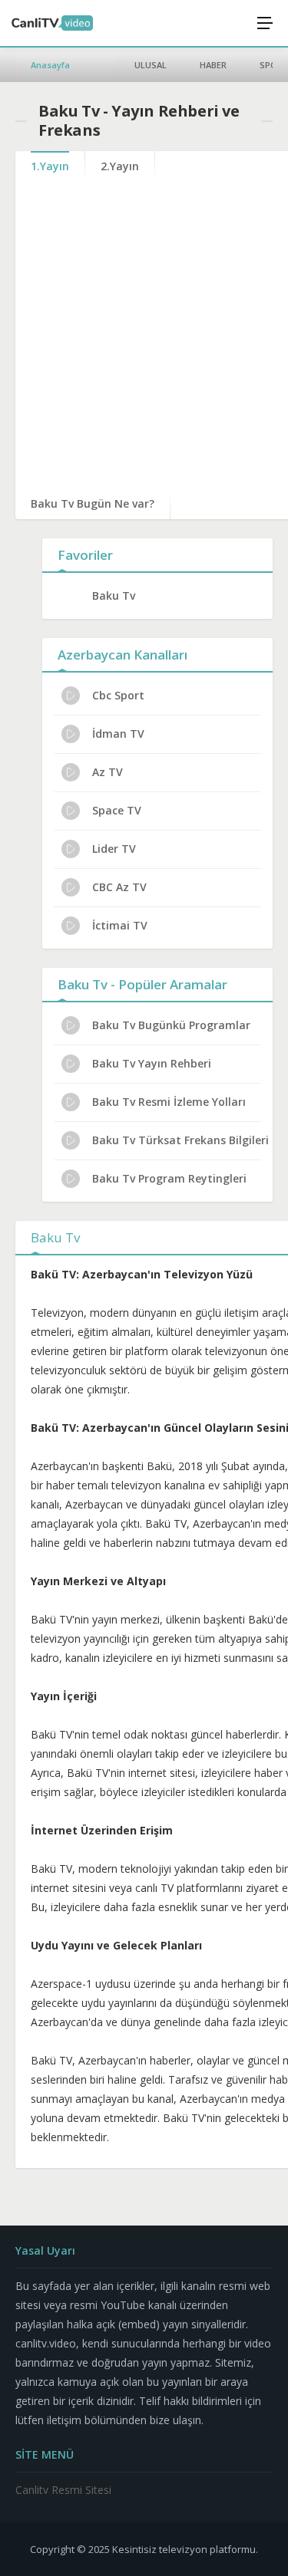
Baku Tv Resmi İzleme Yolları (169, 1102)
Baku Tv (114, 595)
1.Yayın (50, 166)
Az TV (108, 772)
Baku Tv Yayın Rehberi (152, 1063)
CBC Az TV (119, 887)
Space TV (117, 810)
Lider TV (114, 849)
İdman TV (118, 734)
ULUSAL (151, 65)
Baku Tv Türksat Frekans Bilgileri (180, 1140)
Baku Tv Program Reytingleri (169, 1178)
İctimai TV (120, 925)
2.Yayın (120, 166)
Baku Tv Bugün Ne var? (93, 503)
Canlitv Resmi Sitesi (63, 2490)
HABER (213, 65)
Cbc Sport (118, 695)
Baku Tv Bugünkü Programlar (171, 1025)
